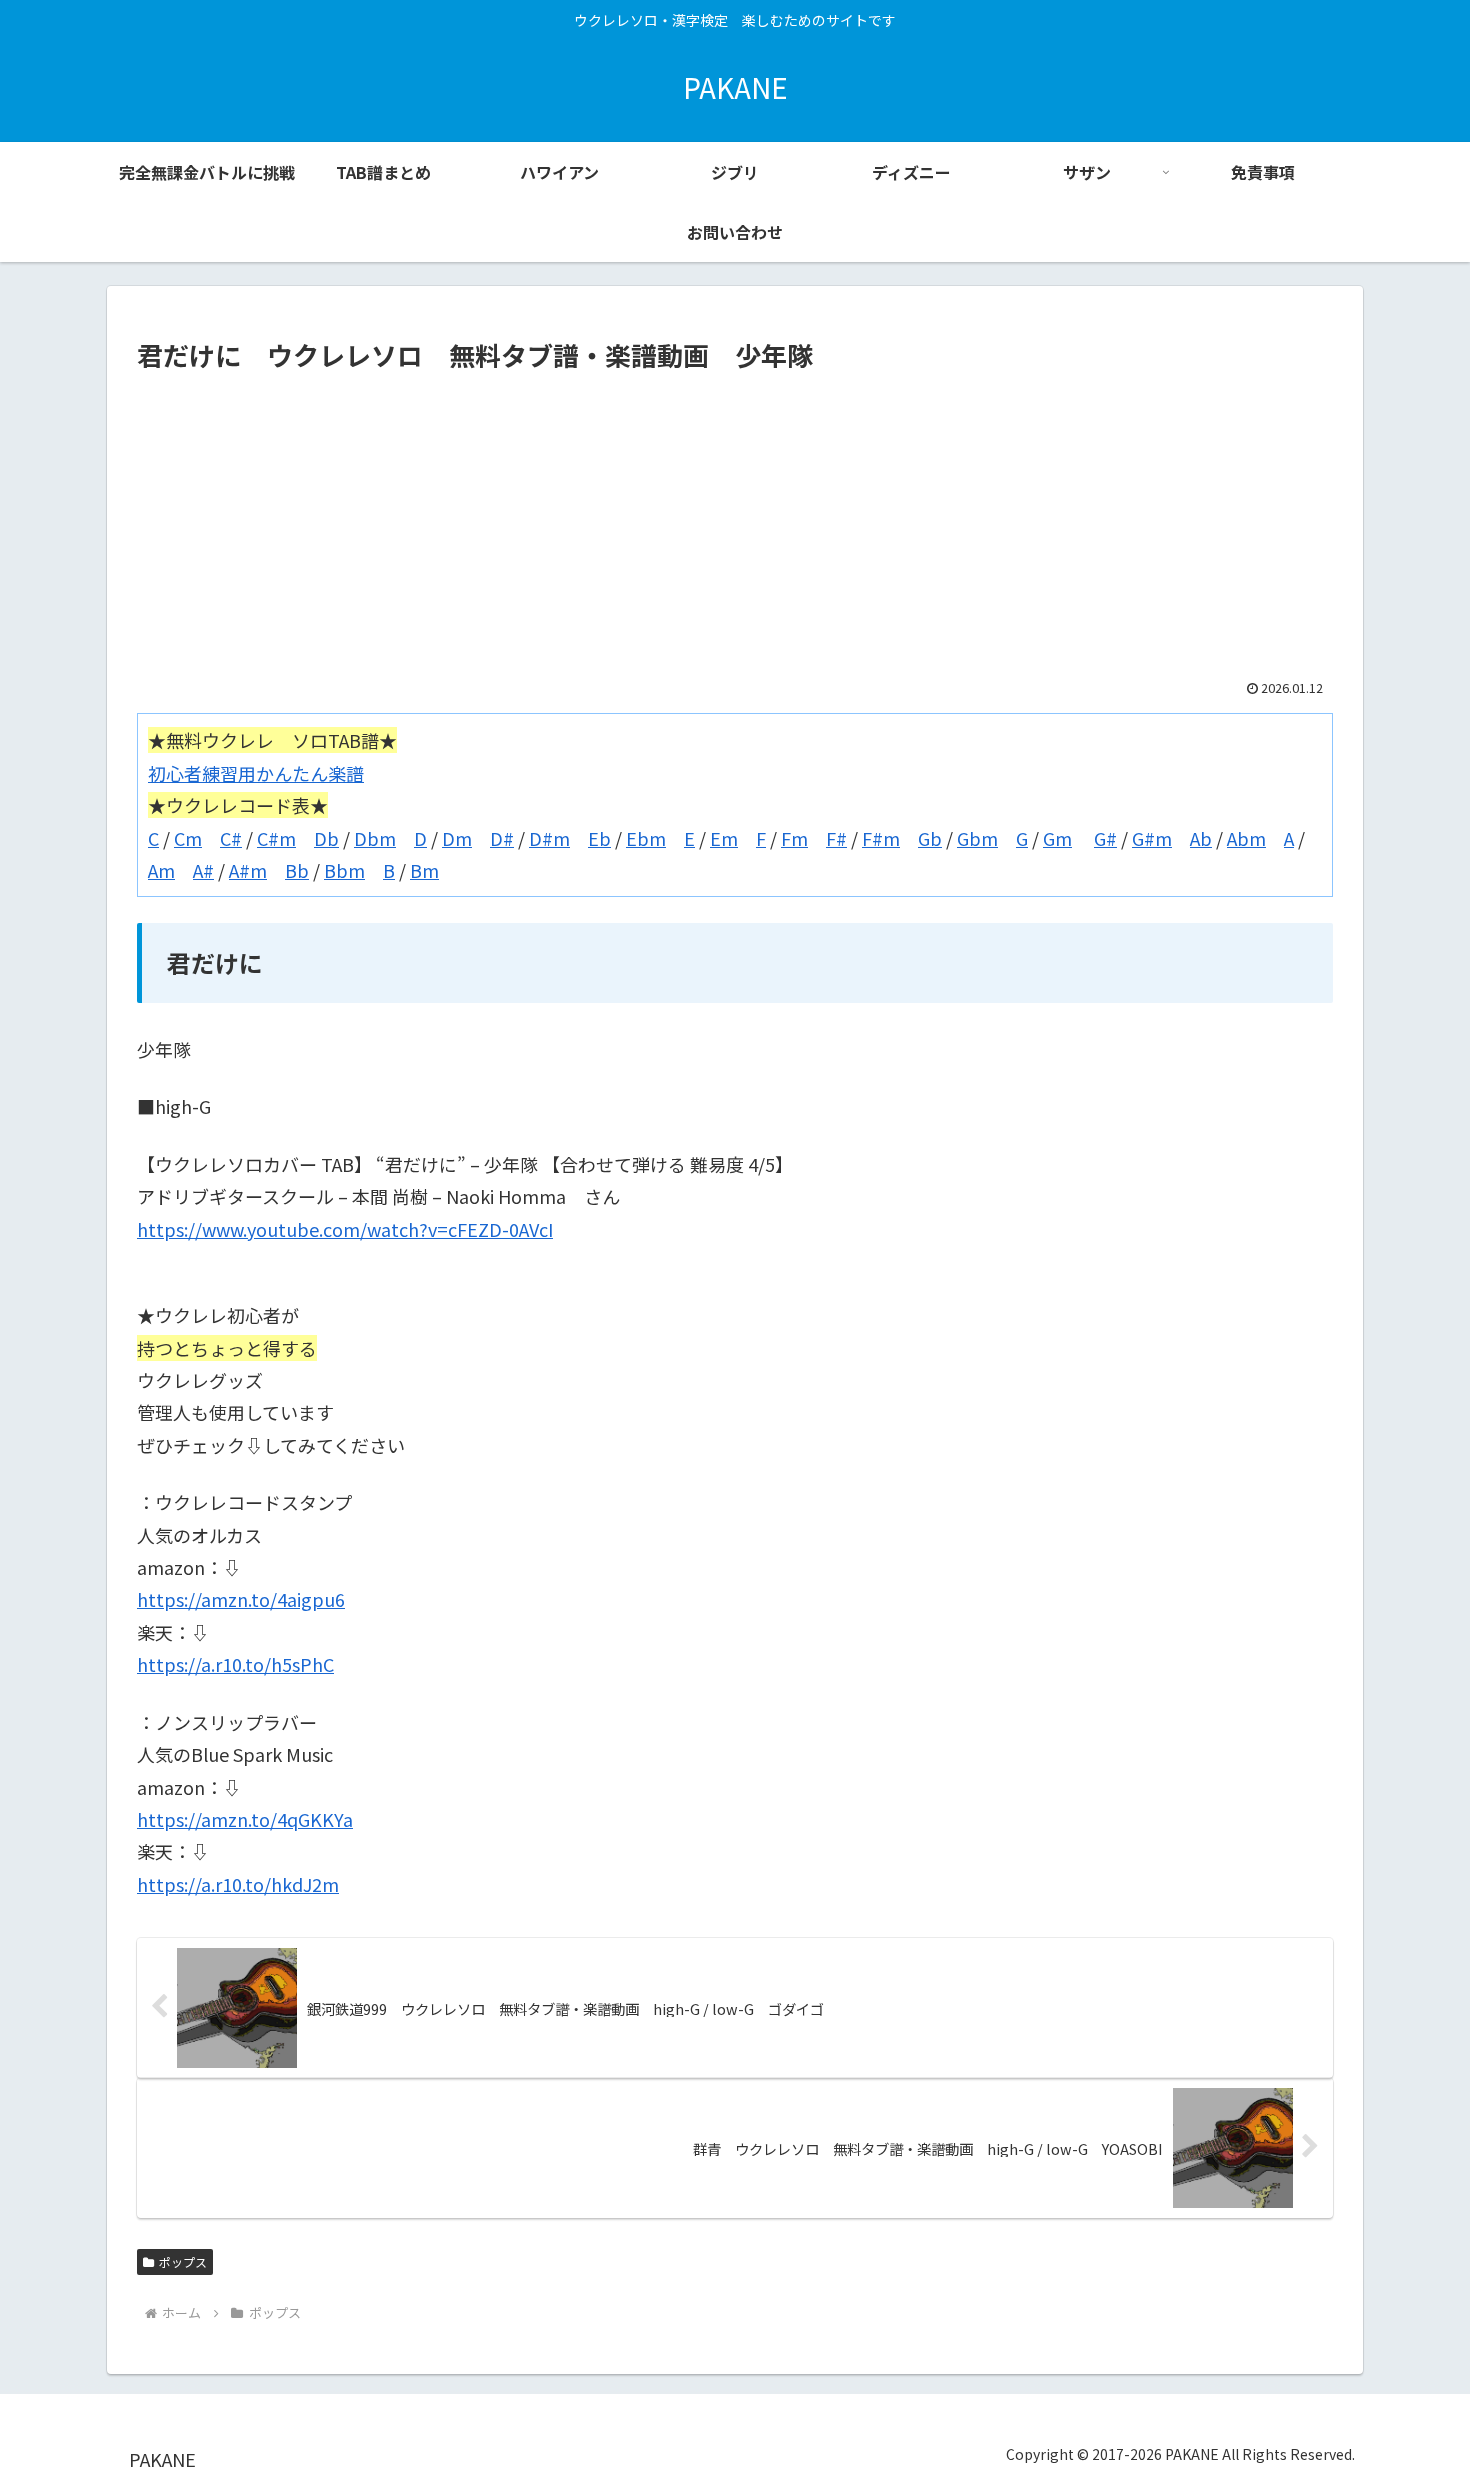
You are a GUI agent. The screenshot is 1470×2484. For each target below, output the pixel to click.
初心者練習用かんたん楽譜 (256, 773)
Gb (930, 838)
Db (326, 838)
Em (724, 838)
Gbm (977, 838)
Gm (1057, 838)
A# (203, 870)
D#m (549, 838)
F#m (881, 838)
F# (836, 838)
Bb (297, 870)
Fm (794, 838)
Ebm (646, 838)
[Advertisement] (735, 528)
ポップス (183, 2261)
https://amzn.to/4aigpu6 (241, 1599)
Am (161, 870)
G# (1105, 838)
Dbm (375, 838)
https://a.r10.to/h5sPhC (235, 1664)
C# (231, 838)
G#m (1152, 838)
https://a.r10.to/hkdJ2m (238, 1884)
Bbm (344, 870)
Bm (424, 870)
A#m (248, 870)
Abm (1246, 838)
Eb (599, 838)
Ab (1201, 838)
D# (502, 838)
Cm (188, 838)
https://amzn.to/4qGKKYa (245, 1819)
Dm (457, 838)
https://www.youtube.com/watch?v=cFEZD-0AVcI (345, 1229)
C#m (276, 838)
